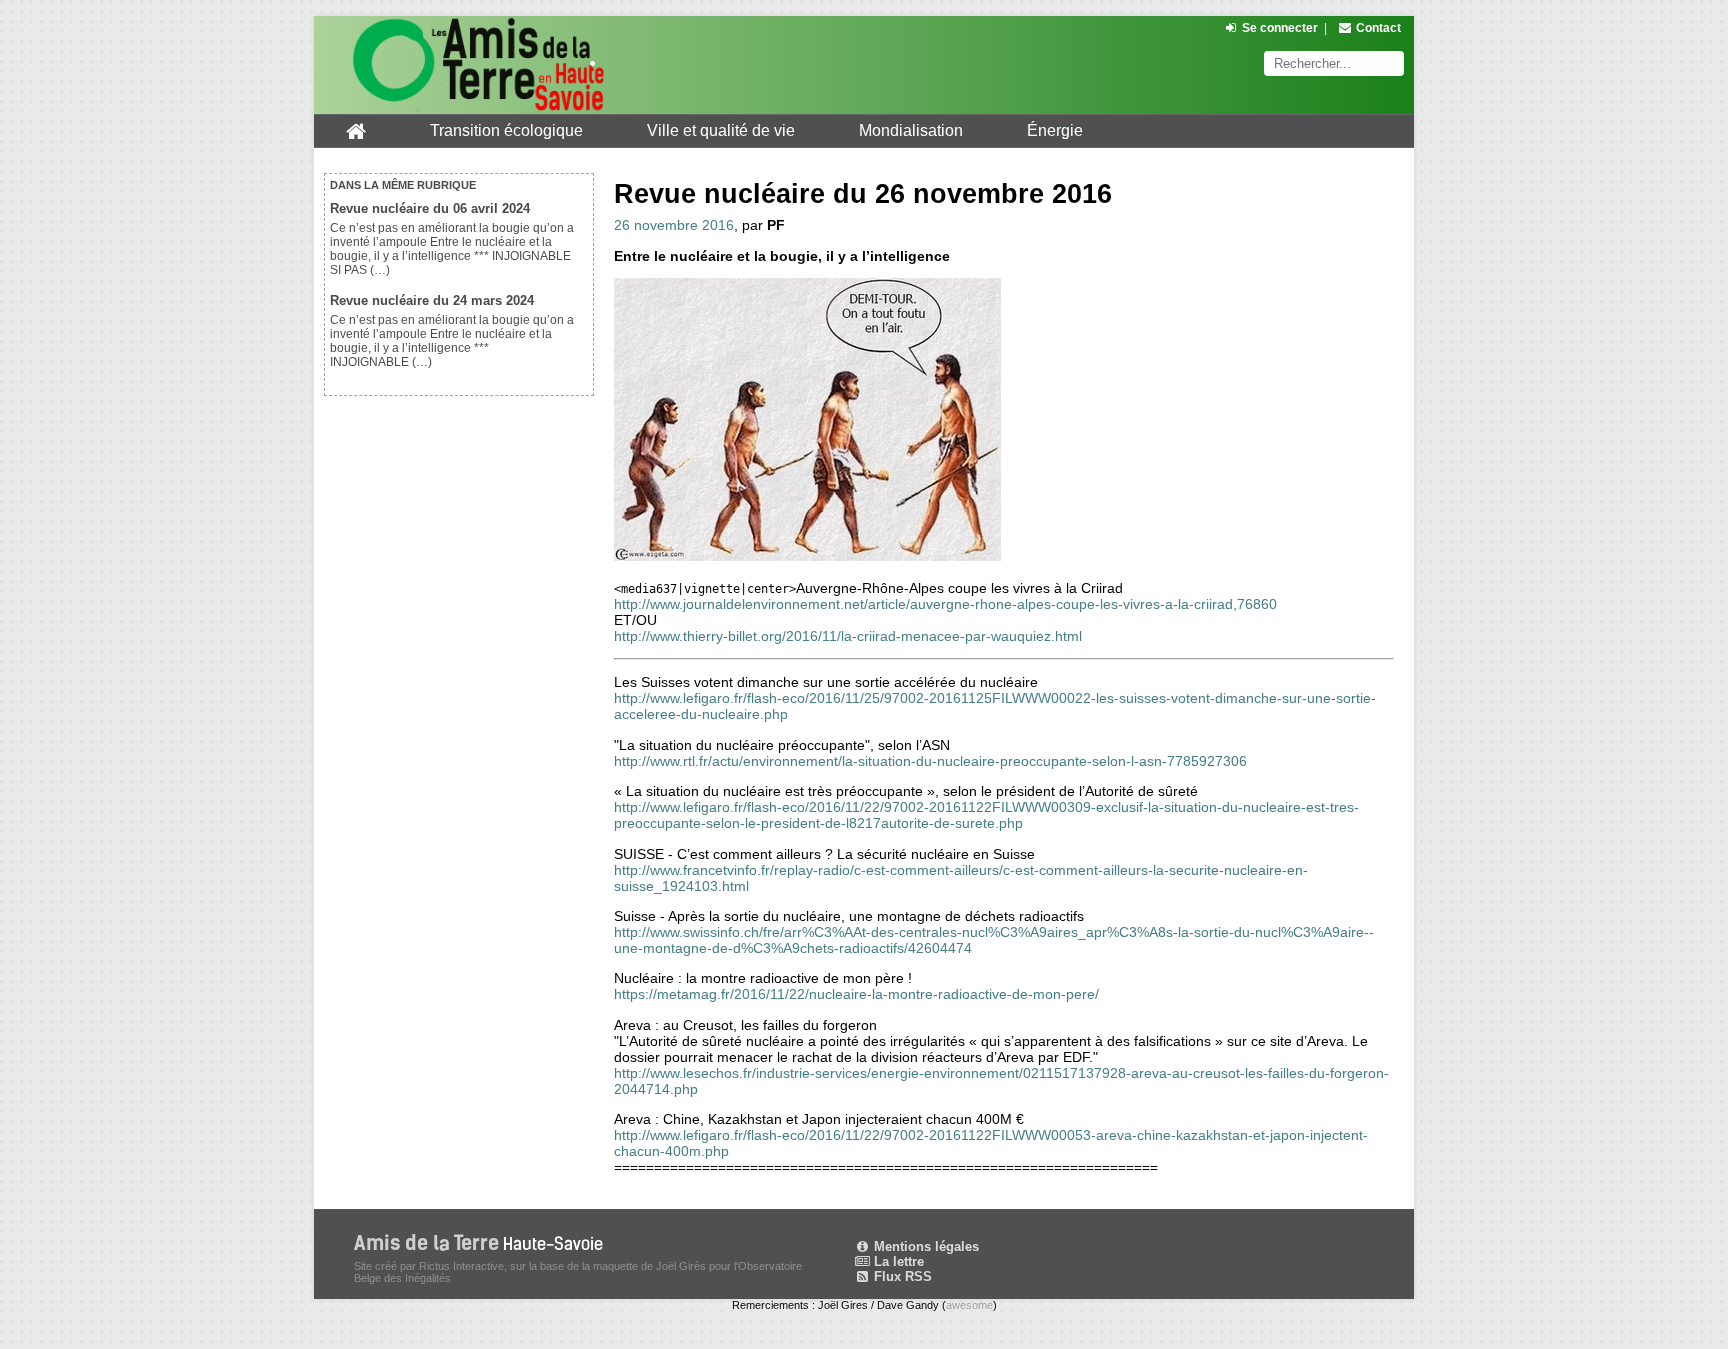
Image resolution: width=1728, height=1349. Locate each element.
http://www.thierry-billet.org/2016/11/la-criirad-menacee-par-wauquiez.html (848, 636)
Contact (1378, 28)
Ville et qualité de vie (721, 130)
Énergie (1055, 130)
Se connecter (1280, 28)
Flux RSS (901, 1276)
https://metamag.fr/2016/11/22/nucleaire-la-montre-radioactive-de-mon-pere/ (856, 994)
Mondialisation (911, 130)
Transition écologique (506, 130)
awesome (969, 1305)
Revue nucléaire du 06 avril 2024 (430, 208)
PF (776, 225)
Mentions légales (924, 1246)
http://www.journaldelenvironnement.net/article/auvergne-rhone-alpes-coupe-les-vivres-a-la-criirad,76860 (945, 604)
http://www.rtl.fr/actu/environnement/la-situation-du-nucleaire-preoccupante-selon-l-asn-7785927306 (930, 761)
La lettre (897, 1261)
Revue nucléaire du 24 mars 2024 (432, 300)
